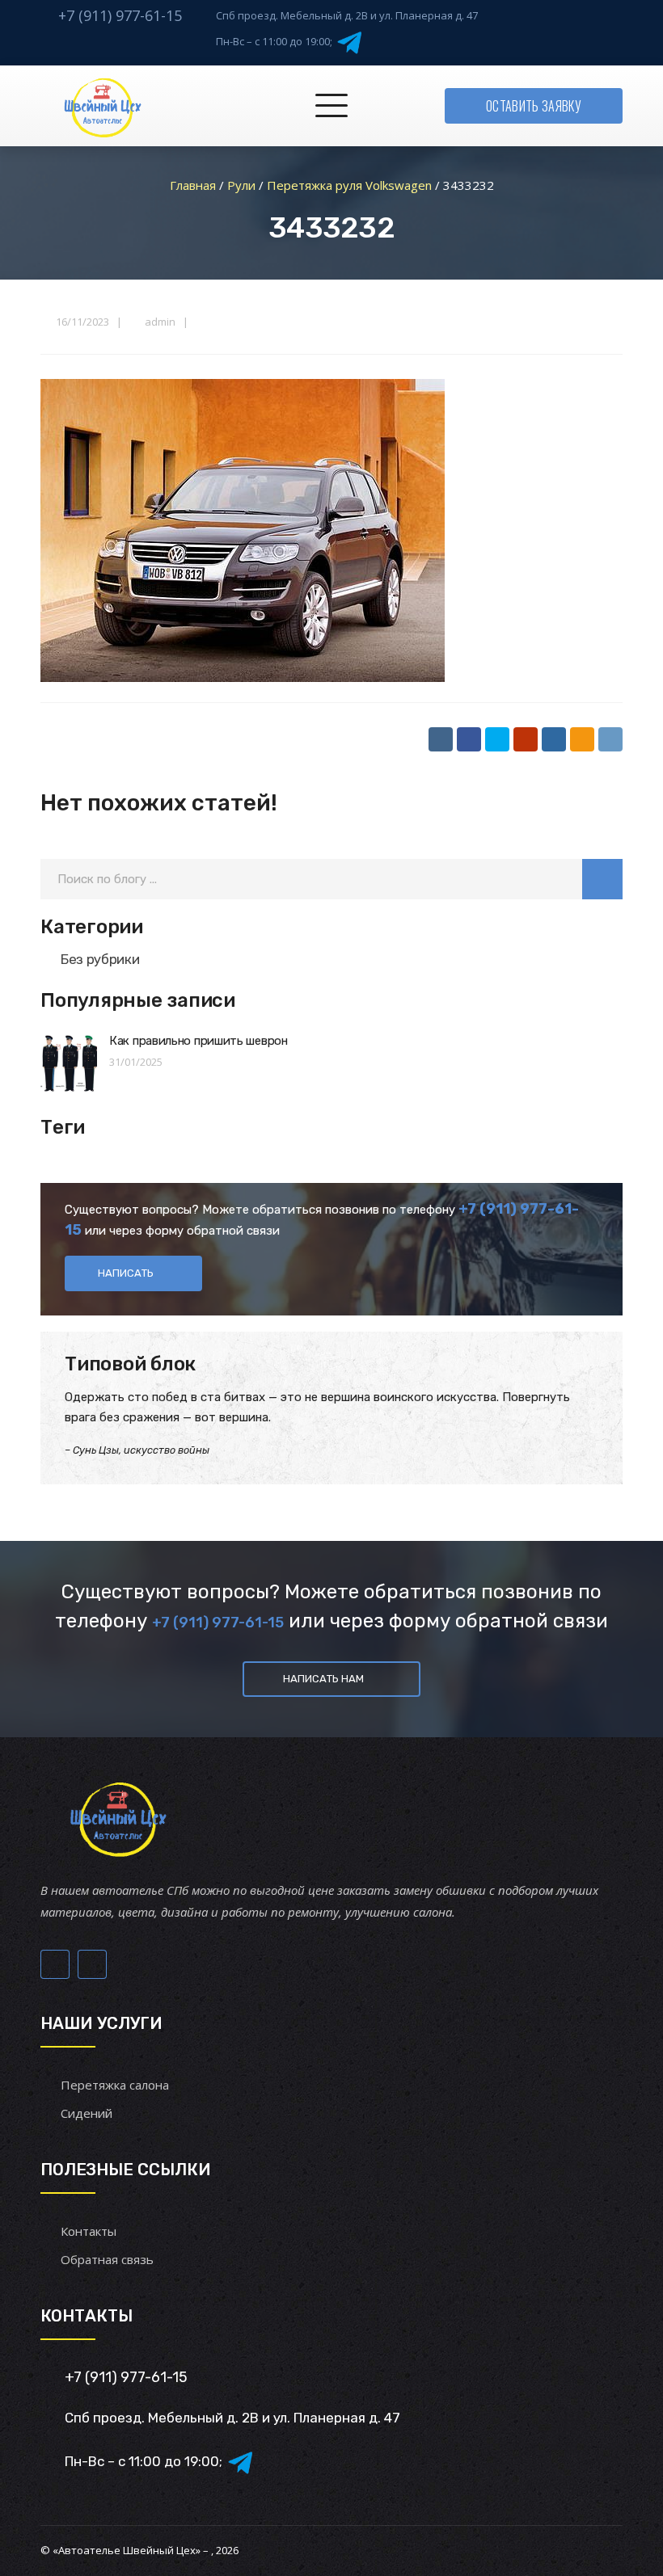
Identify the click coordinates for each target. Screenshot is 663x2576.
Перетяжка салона (115, 2085)
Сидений (87, 2113)
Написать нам (323, 1679)
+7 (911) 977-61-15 (120, 15)
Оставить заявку (534, 106)
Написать (126, 1273)
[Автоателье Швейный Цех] (103, 106)
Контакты (89, 2231)
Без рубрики (100, 959)
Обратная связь (107, 2259)
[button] (602, 879)
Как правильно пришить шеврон (198, 1041)
